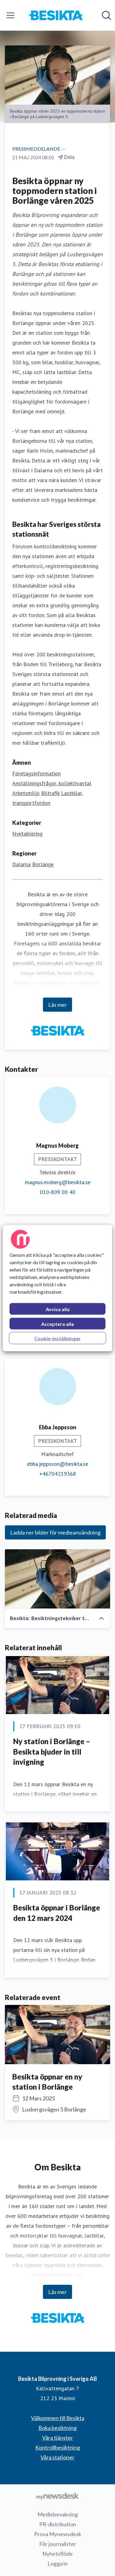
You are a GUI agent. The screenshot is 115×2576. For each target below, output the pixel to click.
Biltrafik (50, 793)
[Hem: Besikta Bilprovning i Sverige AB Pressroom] (56, 15)
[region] (57, 1288)
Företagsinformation (36, 773)
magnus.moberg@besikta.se (58, 1182)
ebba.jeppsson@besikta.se (58, 1464)
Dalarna (21, 864)
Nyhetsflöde (57, 2554)
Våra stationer (57, 2457)
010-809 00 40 (58, 1192)
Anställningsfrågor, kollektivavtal (52, 783)
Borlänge (43, 864)
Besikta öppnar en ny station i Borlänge (47, 2082)
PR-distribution (58, 2524)
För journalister (58, 2544)
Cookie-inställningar (57, 1338)
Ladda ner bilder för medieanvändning (55, 1532)
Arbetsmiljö (26, 793)
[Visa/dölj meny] (10, 15)
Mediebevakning (58, 2514)
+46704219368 (58, 1474)
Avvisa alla (58, 1309)
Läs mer (57, 1005)
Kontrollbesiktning (58, 2447)
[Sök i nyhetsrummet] (106, 15)
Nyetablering (27, 834)
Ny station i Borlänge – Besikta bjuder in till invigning (52, 1751)
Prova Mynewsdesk (58, 2534)
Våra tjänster (57, 2438)
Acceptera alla (57, 1324)
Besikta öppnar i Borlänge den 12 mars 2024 (57, 1913)
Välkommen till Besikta (58, 2418)
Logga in (58, 2563)
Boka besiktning (57, 2428)
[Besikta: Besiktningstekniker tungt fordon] (57, 1579)
